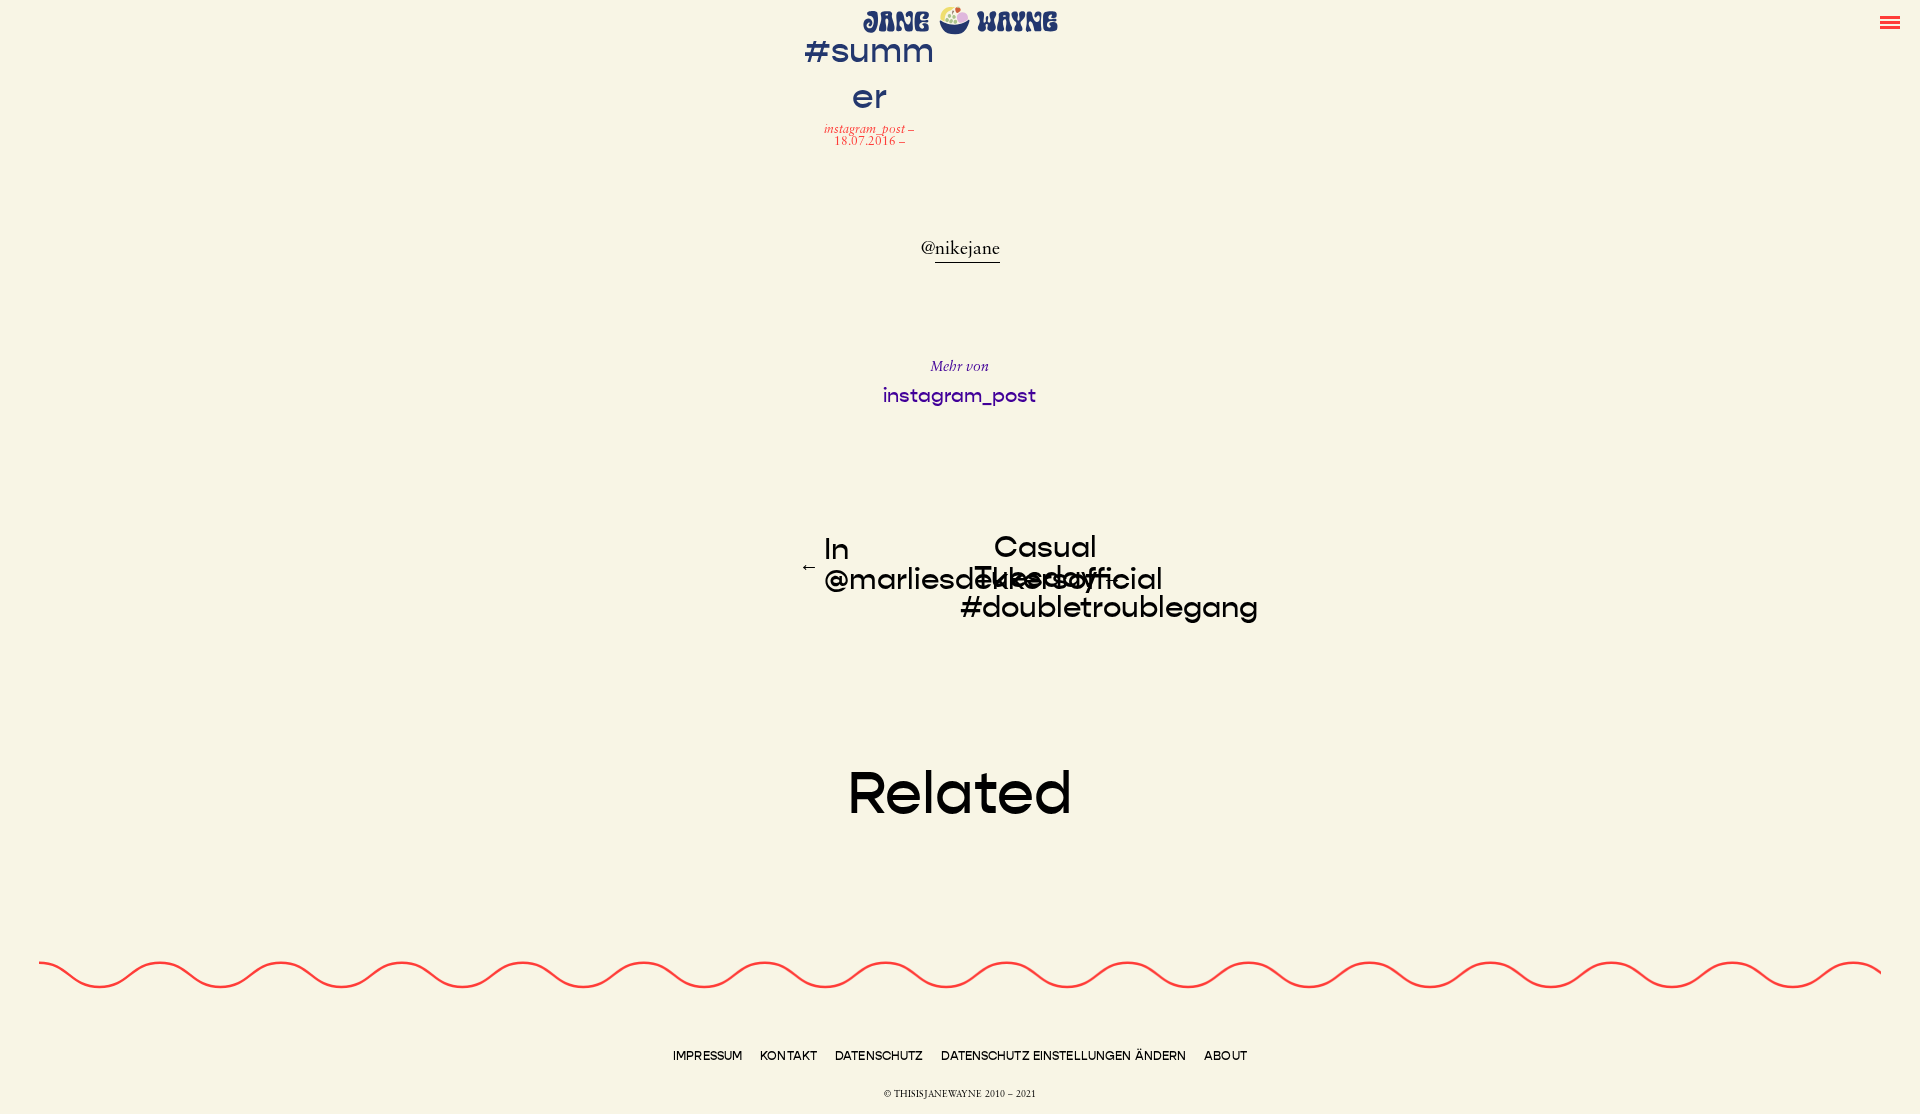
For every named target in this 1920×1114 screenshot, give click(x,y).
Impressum (707, 1056)
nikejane (967, 250)
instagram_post (866, 130)
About (1225, 1056)
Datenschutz (879, 1056)
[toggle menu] (1890, 21)
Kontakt (788, 1056)
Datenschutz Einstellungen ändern (1063, 1056)
